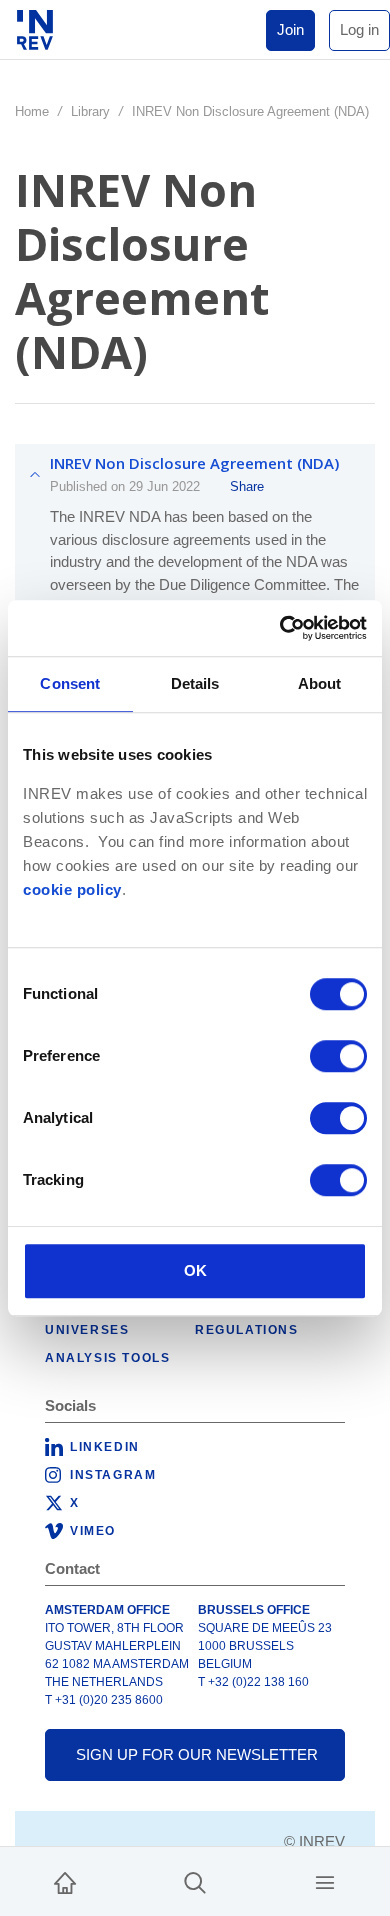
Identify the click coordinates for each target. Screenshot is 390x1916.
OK (195, 1270)
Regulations (247, 1330)
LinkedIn (105, 1447)
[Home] (65, 1881)
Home (32, 111)
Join (290, 29)
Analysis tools (107, 1358)
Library (90, 111)
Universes (87, 1330)
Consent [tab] (70, 683)
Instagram (113, 1475)
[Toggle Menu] (325, 1881)
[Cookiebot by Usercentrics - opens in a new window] (280, 628)
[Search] (195, 1881)
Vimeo (93, 1531)
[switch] (338, 1056)
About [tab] (320, 683)
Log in (359, 29)
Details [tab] (195, 683)
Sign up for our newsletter (197, 1754)
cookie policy (72, 890)
